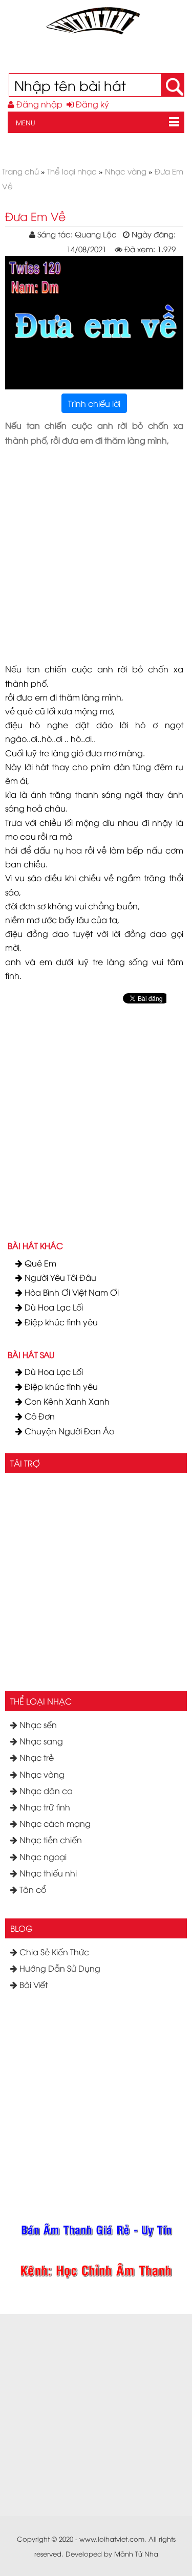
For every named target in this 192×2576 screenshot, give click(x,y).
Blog (22, 1928)
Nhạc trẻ (36, 1757)
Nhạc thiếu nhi (47, 1873)
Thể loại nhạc (41, 1701)
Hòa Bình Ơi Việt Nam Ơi (71, 1292)
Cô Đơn (39, 1416)
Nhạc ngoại (42, 1857)
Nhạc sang (40, 1741)
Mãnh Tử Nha (136, 2553)
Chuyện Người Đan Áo (68, 1431)
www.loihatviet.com (112, 2539)
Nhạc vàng (41, 1774)
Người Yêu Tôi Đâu (59, 1277)
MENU (22, 122)
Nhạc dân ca (45, 1791)
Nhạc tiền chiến (50, 1840)
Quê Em (39, 1263)
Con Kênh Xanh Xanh (66, 1401)
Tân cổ (32, 1889)
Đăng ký (91, 104)
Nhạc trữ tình (44, 1807)
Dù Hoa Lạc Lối (53, 1307)
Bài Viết (33, 1984)
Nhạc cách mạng (54, 1823)
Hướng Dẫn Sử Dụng (59, 1968)
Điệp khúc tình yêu (60, 1322)
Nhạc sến (37, 1724)
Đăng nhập (38, 104)
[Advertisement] (96, 548)
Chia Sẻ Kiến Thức (53, 1952)
